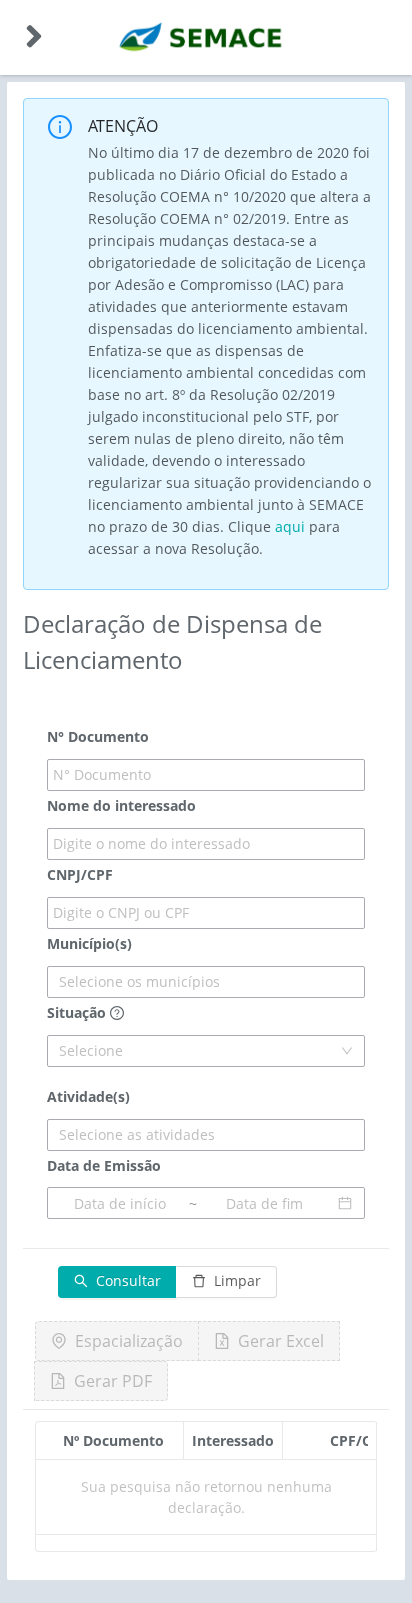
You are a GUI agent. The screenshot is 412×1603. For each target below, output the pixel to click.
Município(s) (89, 943)
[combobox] (206, 982)
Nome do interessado (121, 805)
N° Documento (98, 736)
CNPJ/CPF (80, 874)
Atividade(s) (88, 1096)
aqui (290, 526)
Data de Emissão (104, 1165)
